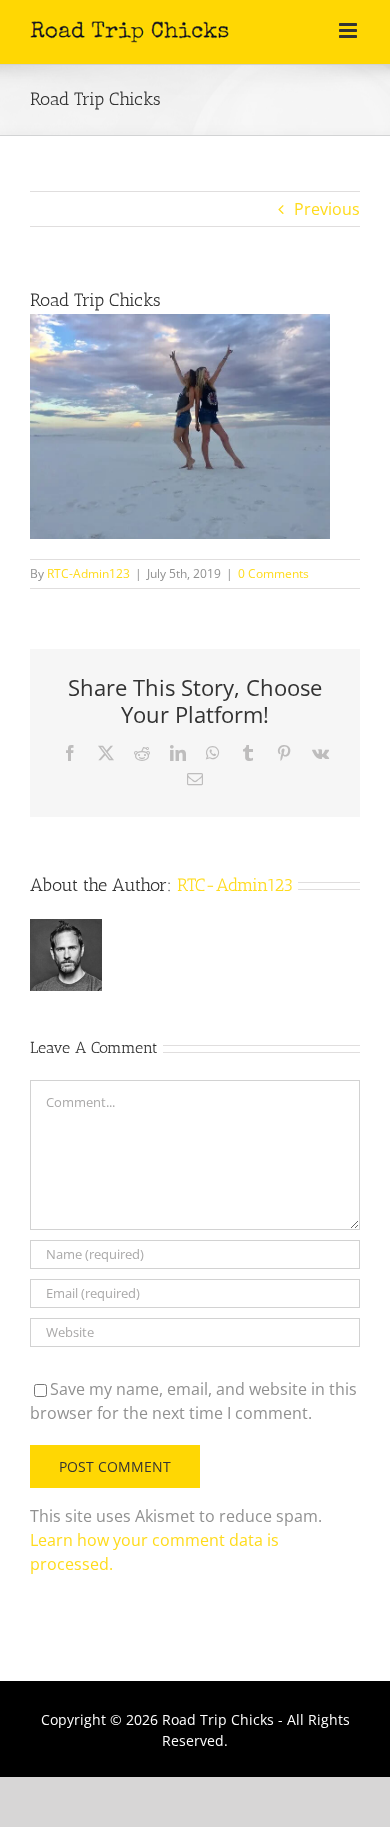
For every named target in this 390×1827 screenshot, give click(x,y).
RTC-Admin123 (88, 573)
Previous (327, 209)
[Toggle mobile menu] (349, 30)
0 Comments (273, 573)
